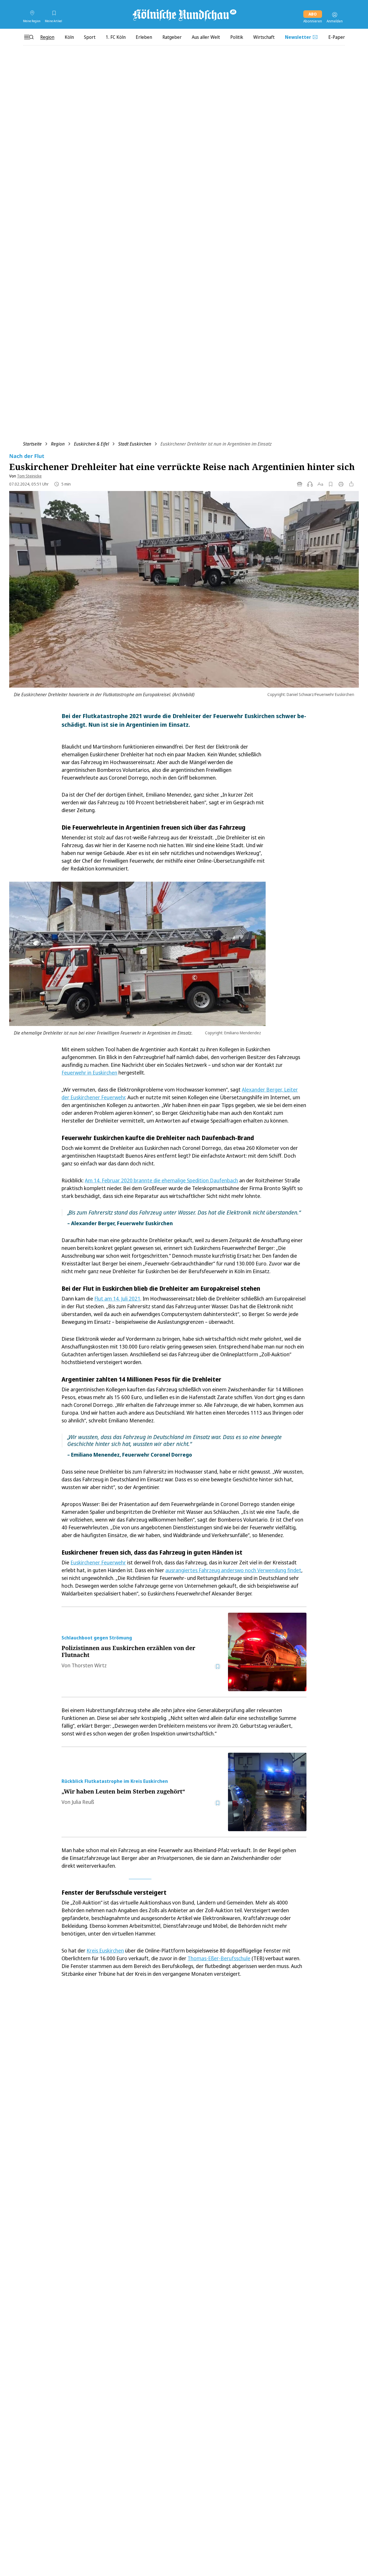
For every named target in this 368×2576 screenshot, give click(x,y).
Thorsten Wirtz (89, 1665)
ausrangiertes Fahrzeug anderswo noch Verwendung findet (233, 1570)
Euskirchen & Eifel (91, 444)
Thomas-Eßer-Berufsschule (219, 1958)
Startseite (32, 444)
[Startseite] (184, 15)
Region (58, 444)
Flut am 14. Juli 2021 (117, 1298)
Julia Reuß (83, 1802)
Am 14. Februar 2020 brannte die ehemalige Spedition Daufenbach (161, 1180)
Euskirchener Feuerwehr (98, 1562)
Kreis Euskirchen (105, 1950)
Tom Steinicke (29, 476)
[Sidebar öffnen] (29, 37)
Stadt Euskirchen (135, 444)
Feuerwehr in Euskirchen (89, 1073)
